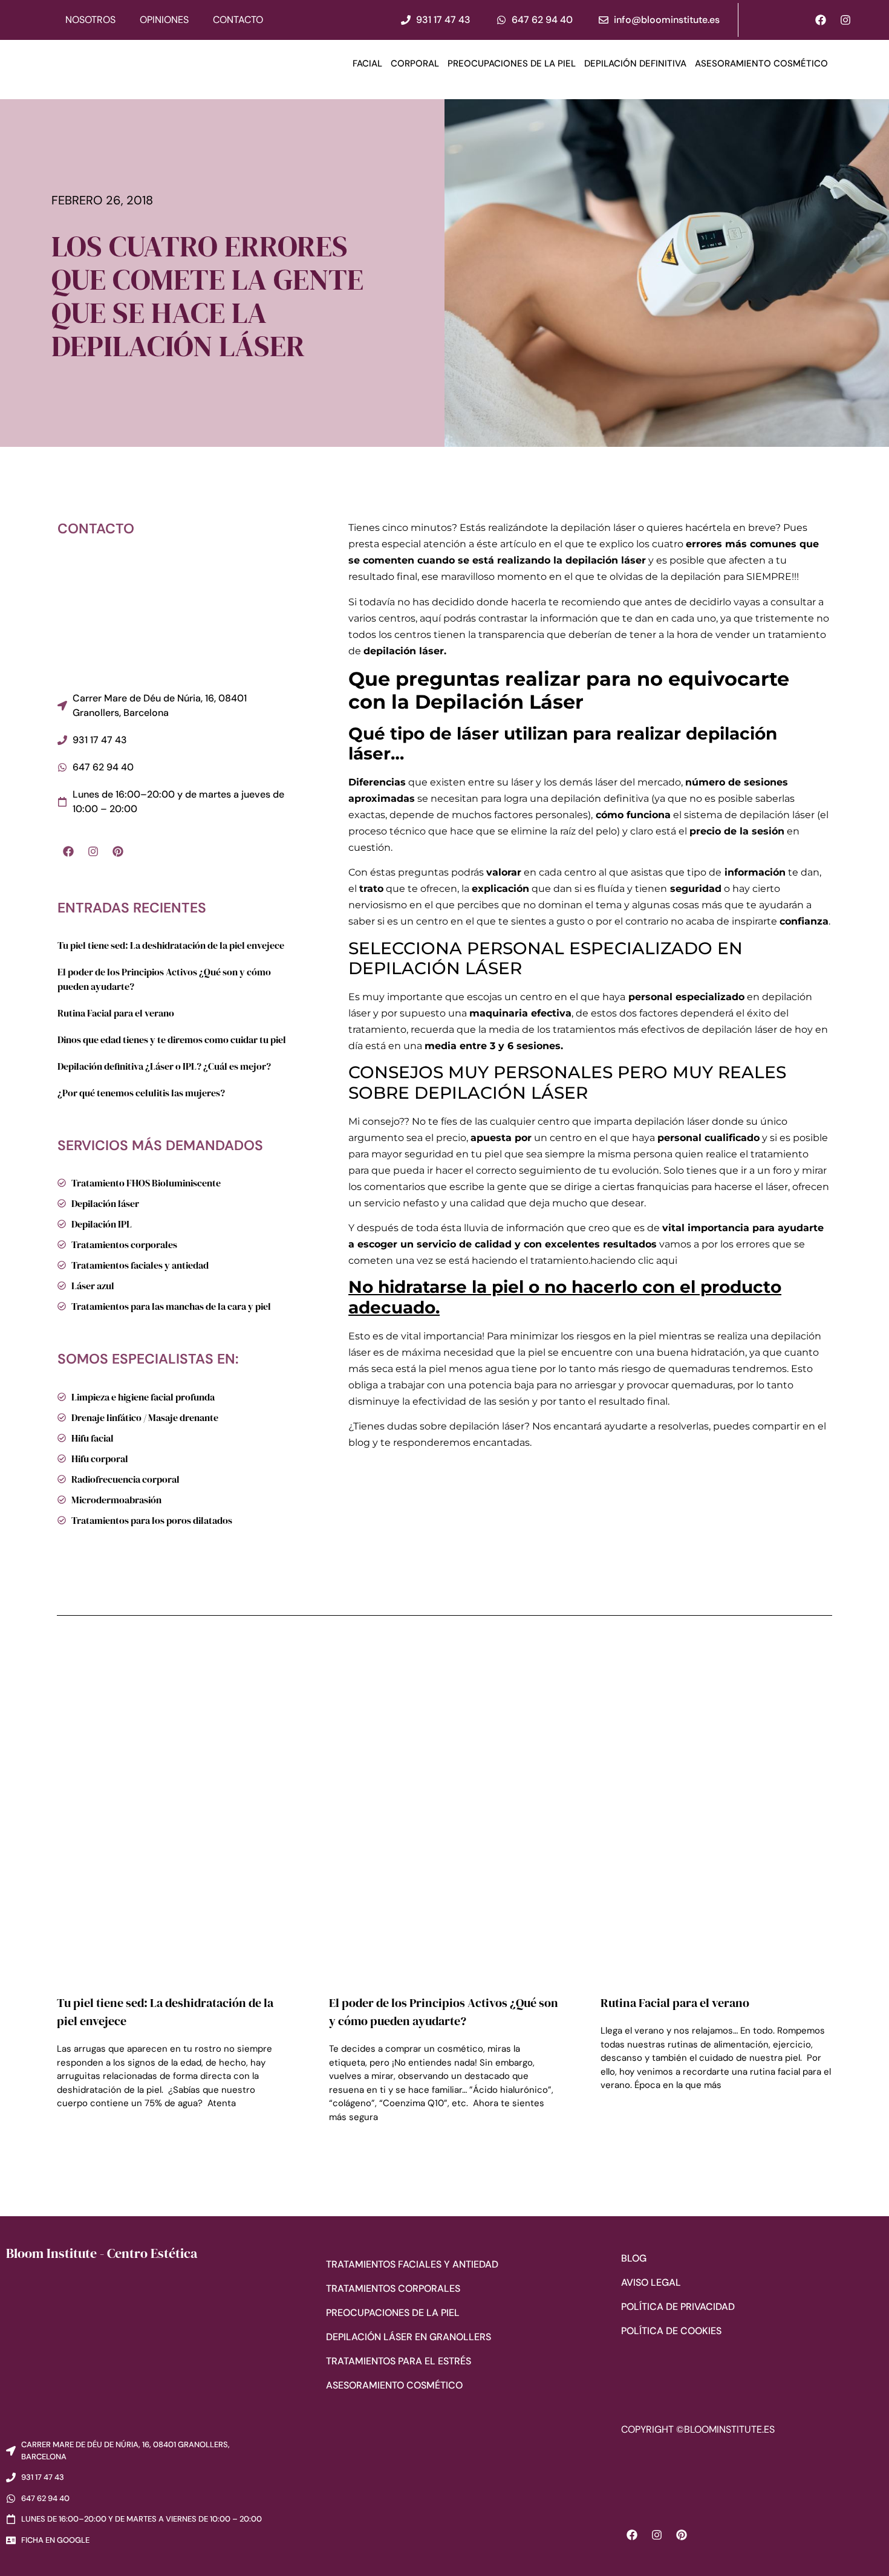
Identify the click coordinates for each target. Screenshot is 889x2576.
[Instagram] (845, 20)
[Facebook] (821, 20)
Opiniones (164, 20)
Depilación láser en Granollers (409, 2337)
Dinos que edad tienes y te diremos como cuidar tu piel (172, 1039)
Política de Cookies (671, 2331)
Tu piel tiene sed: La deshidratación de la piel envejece (171, 945)
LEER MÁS (75, 2137)
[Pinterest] (118, 851)
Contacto (238, 20)
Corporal (415, 63)
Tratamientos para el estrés (399, 2361)
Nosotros (90, 20)
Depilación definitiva (635, 63)
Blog (634, 2258)
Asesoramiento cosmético (761, 63)
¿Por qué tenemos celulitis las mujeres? (141, 1093)
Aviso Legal (651, 2282)
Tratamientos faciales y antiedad (412, 2264)
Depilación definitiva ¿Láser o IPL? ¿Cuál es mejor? (164, 1066)
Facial (367, 63)
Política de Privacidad (678, 2307)
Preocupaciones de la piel (512, 63)
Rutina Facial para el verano (116, 1013)
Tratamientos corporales (393, 2288)
